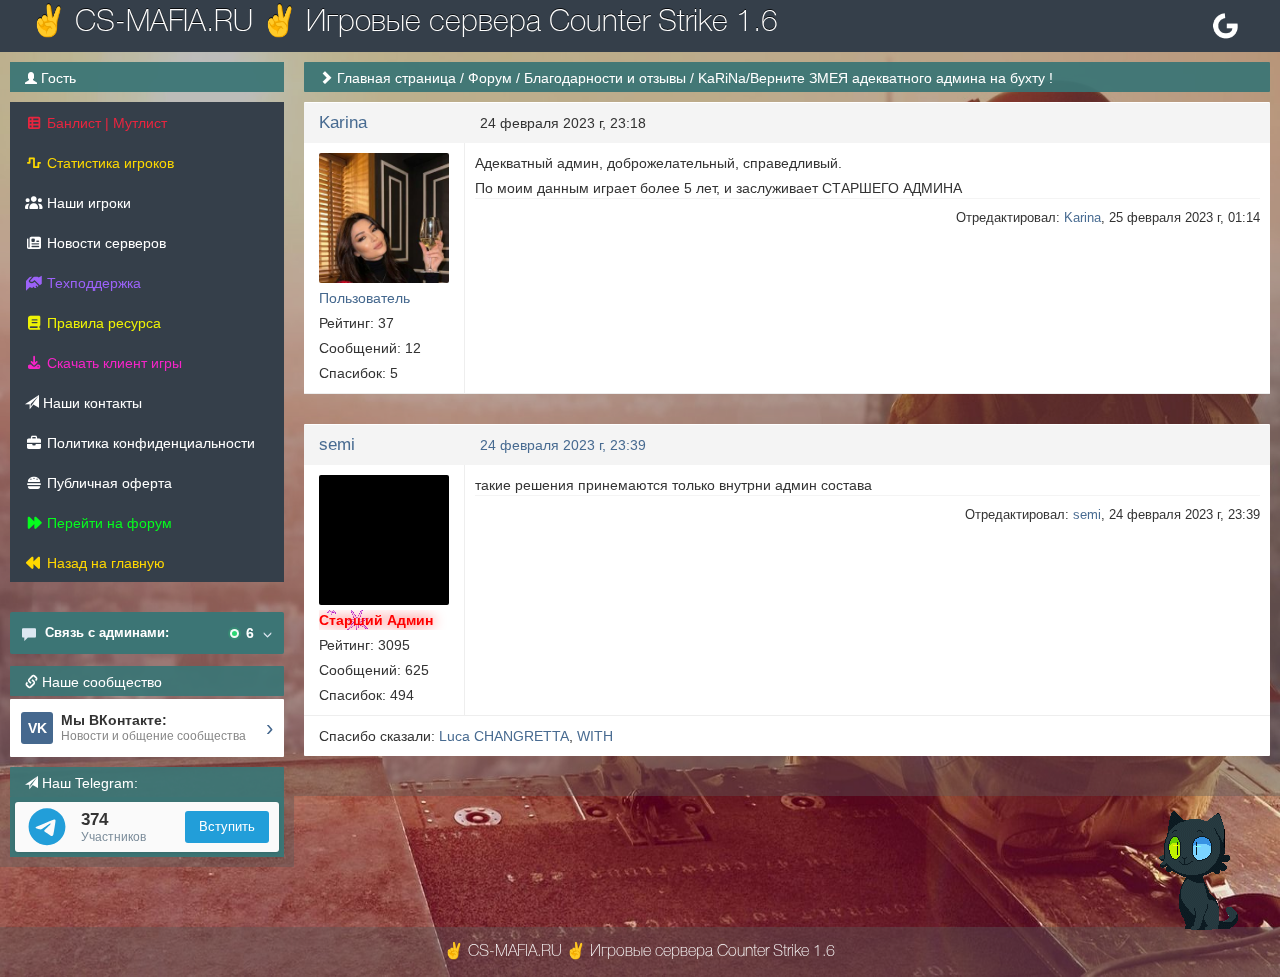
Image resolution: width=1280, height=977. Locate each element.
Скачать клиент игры (112, 363)
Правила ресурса (102, 323)
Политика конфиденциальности (149, 443)
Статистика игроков (108, 163)
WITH (595, 736)
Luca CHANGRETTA (504, 736)
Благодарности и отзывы (605, 78)
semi (337, 444)
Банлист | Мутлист (105, 123)
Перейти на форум (107, 523)
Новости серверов (104, 243)
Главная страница (396, 78)
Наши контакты (90, 403)
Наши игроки (87, 203)
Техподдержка (92, 283)
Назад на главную (104, 563)
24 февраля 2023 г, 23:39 (563, 445)
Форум (490, 78)
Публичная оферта (107, 483)
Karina (343, 122)
